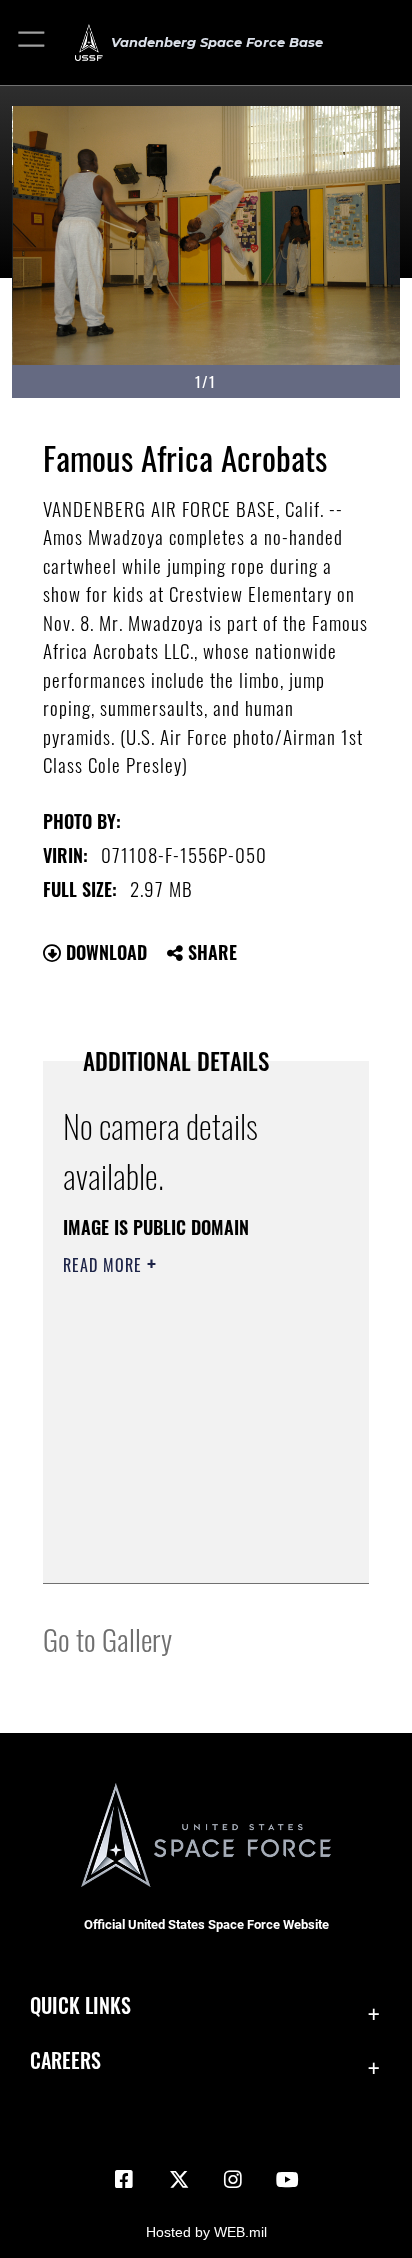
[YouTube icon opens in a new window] (288, 2180)
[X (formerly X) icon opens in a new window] (179, 2180)
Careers (65, 2060)
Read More (105, 1265)
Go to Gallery (107, 1638)
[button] (32, 42)
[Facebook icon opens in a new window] (124, 2180)
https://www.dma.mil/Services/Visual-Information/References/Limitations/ (184, 1546)
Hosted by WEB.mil (206, 2232)
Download (104, 952)
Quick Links (80, 2005)
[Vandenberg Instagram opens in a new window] (233, 2180)
